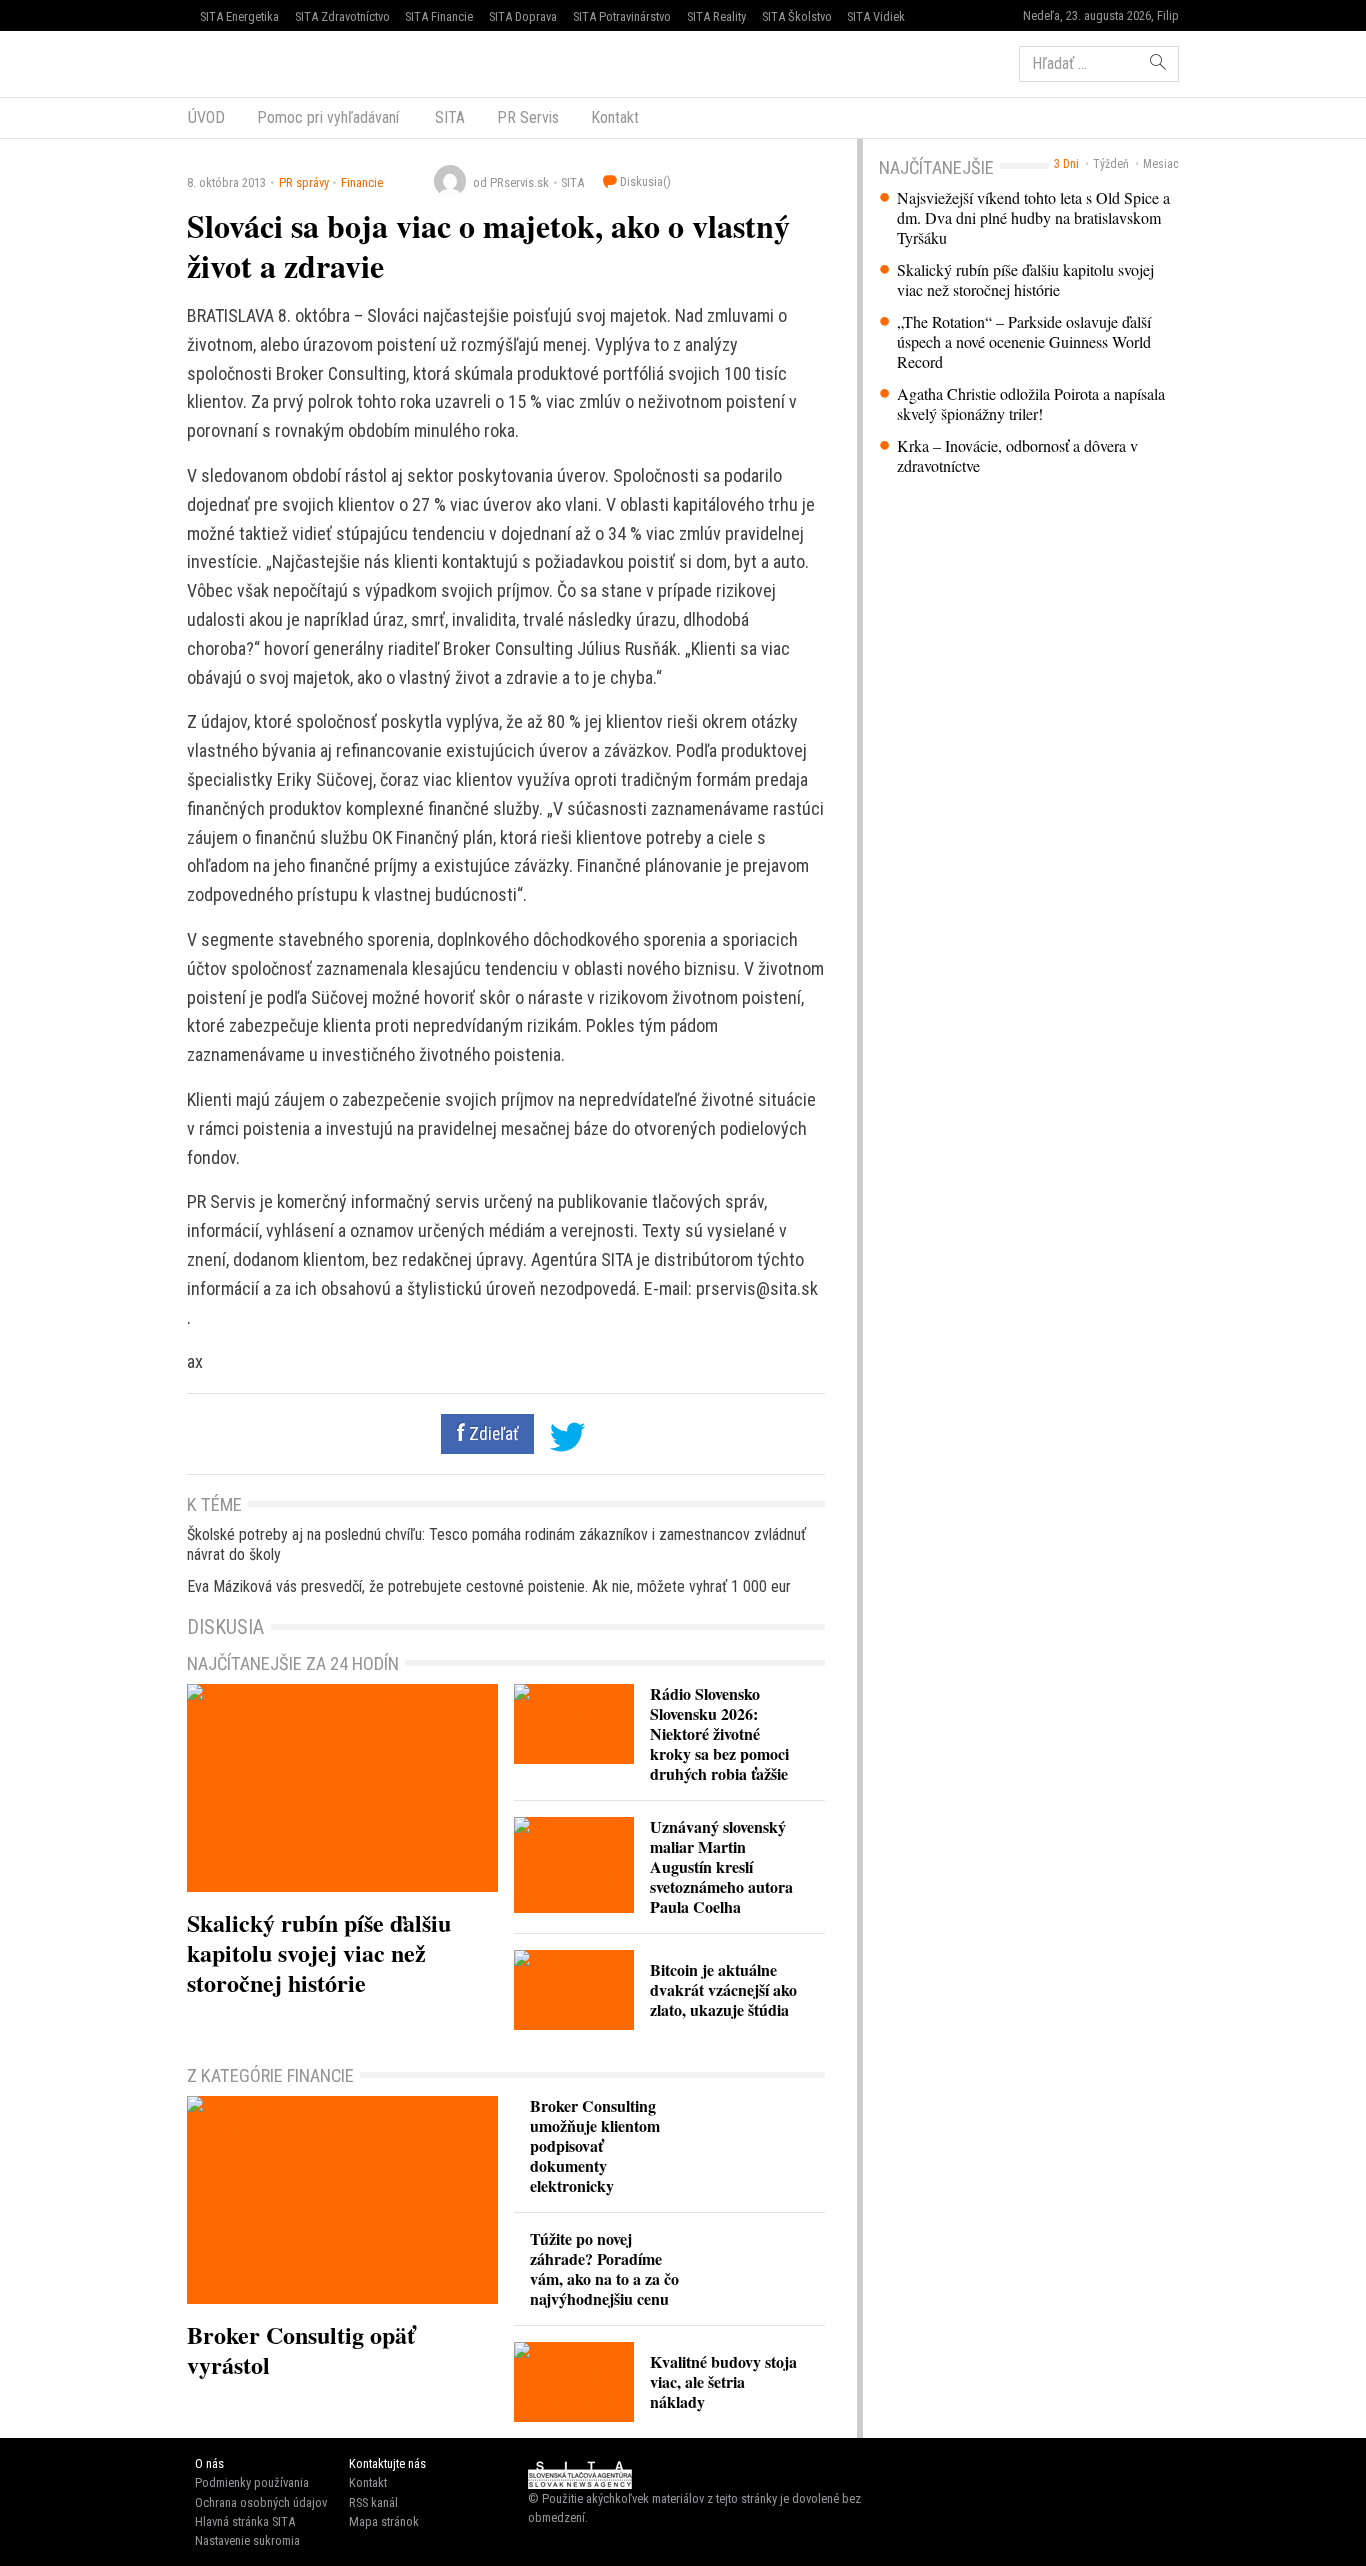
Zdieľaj (247, 62)
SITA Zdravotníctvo (342, 16)
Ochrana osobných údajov (261, 2502)
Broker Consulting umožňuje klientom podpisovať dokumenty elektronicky (595, 2145)
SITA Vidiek (876, 16)
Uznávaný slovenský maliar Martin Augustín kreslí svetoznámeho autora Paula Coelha (721, 1866)
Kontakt (615, 117)
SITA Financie (439, 16)
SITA (448, 117)
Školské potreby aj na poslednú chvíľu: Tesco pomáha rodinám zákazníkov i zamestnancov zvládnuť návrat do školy (496, 1544)
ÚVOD (206, 117)
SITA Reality (716, 16)
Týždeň (1111, 164)
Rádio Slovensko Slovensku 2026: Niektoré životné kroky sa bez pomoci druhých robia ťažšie (719, 1733)
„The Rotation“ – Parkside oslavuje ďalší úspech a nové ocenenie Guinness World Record (1024, 342)
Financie (362, 182)
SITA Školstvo (797, 16)
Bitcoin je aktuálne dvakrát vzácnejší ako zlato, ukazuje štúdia (723, 1989)
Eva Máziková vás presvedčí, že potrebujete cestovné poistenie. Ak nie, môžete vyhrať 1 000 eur (489, 1586)
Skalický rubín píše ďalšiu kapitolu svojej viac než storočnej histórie (1025, 280)
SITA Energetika (239, 16)
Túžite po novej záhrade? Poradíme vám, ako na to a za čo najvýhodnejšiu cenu (604, 2268)
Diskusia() (644, 181)
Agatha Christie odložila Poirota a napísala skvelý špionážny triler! (1031, 404)
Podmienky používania (252, 2482)
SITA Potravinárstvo (622, 16)
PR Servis (528, 117)
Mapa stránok (384, 2521)
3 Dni (1066, 164)
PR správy (304, 182)
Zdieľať (492, 1434)
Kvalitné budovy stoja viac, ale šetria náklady (723, 2381)
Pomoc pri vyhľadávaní (328, 117)
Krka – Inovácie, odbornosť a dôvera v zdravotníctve (1017, 456)
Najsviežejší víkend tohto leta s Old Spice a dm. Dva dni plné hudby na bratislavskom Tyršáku (1033, 218)
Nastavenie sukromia (247, 2540)
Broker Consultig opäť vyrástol (301, 2349)
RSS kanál (373, 2502)
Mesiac (1161, 164)
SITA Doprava (523, 16)
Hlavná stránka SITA (245, 2521)
